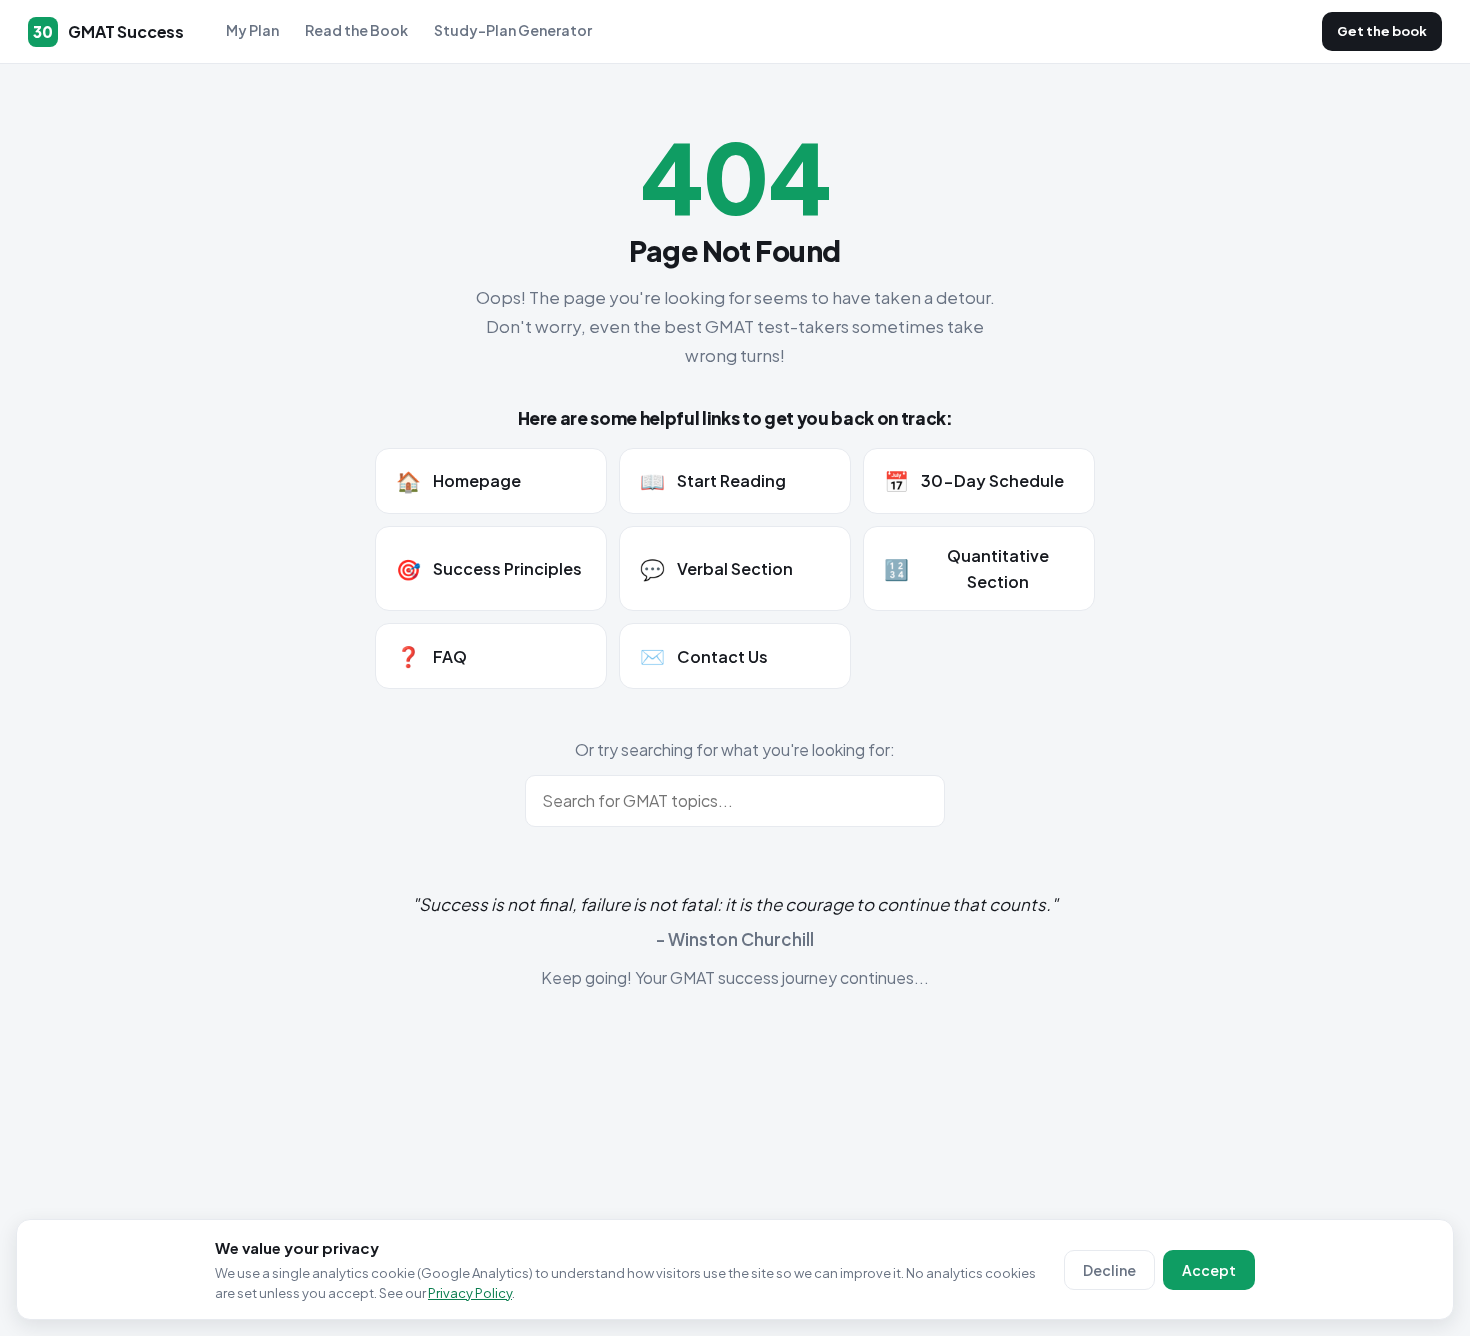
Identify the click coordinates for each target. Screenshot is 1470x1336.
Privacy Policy (470, 1293)
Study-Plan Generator (513, 30)
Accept (1209, 1270)
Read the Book (356, 30)
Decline (1109, 1270)
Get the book (1382, 31)
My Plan (252, 30)
